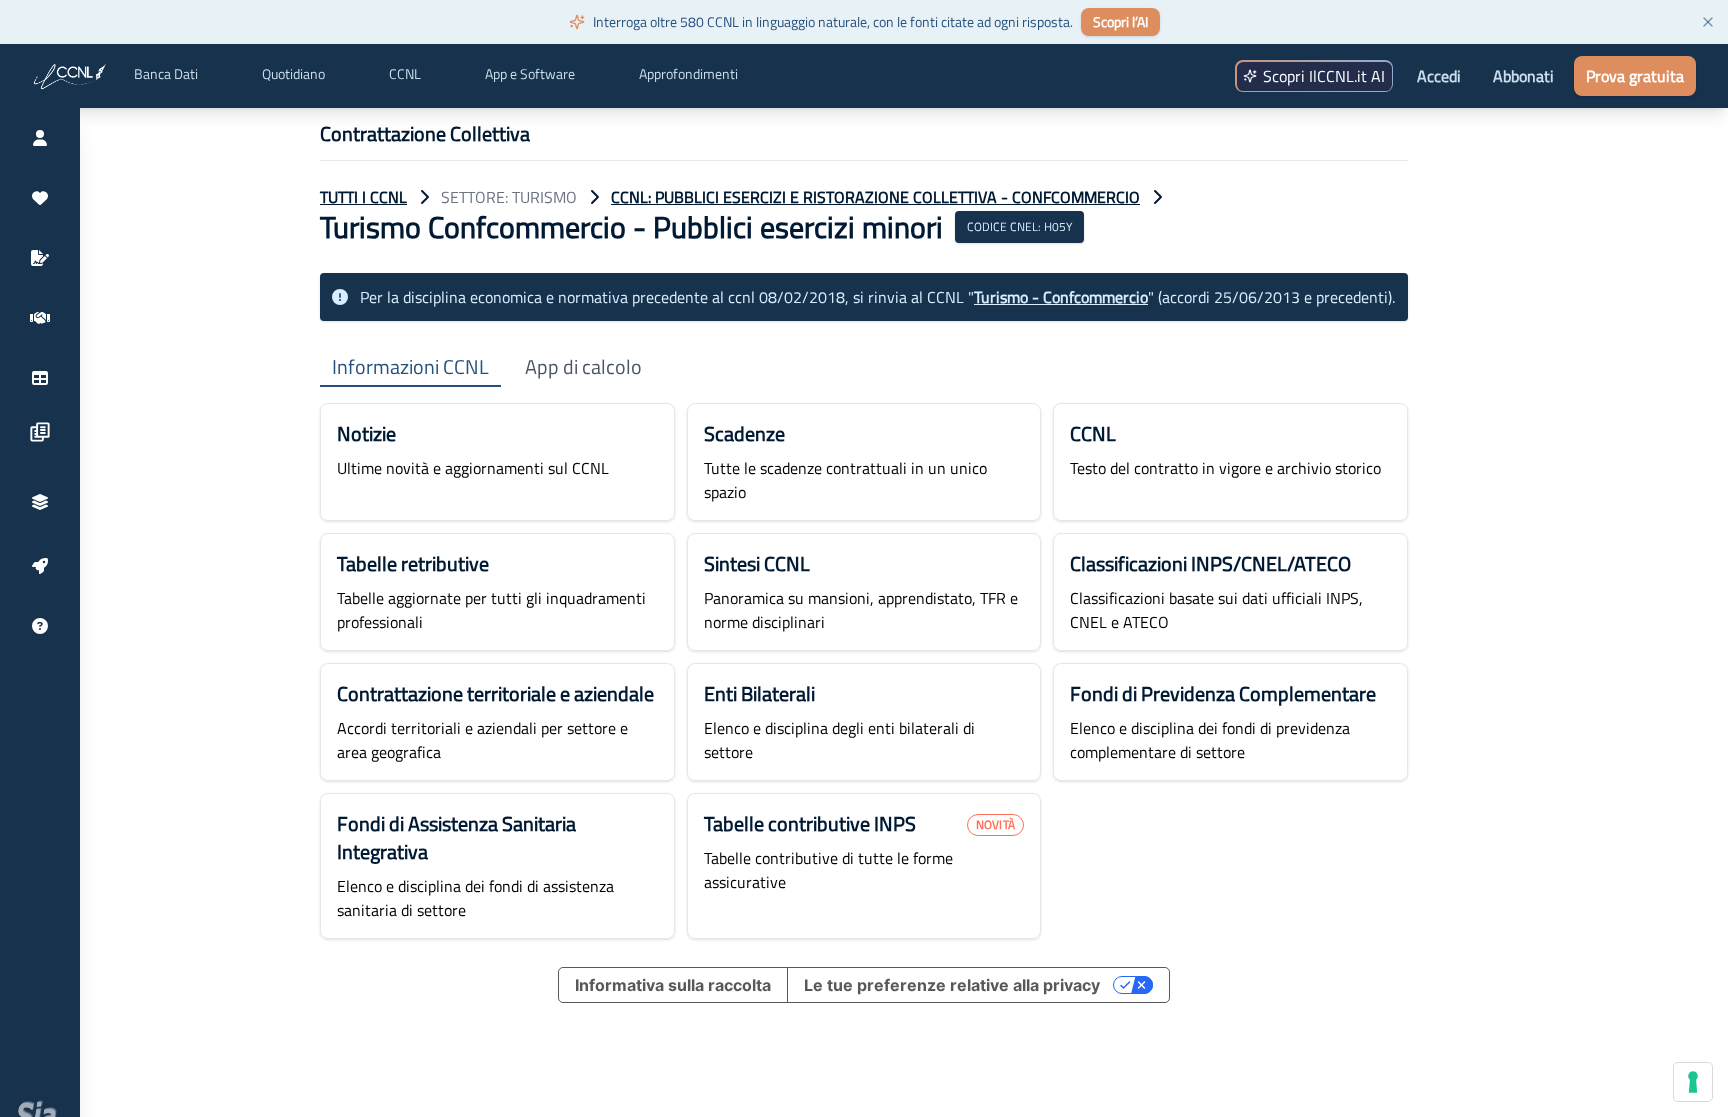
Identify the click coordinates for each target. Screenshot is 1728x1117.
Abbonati (1523, 76)
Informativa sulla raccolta (673, 985)
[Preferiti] (40, 198)
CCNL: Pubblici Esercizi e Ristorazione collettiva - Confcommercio (875, 197)
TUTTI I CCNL (363, 197)
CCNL (405, 74)
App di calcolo (583, 367)
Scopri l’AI (1120, 21)
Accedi (1439, 76)
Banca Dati (166, 74)
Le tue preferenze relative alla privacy (952, 985)
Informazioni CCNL (410, 367)
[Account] (40, 138)
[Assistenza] (40, 626)
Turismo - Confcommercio (1061, 297)
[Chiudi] (1708, 22)
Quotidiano (293, 74)
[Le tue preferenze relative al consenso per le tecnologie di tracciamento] (1693, 1082)
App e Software (530, 74)
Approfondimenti (688, 74)
